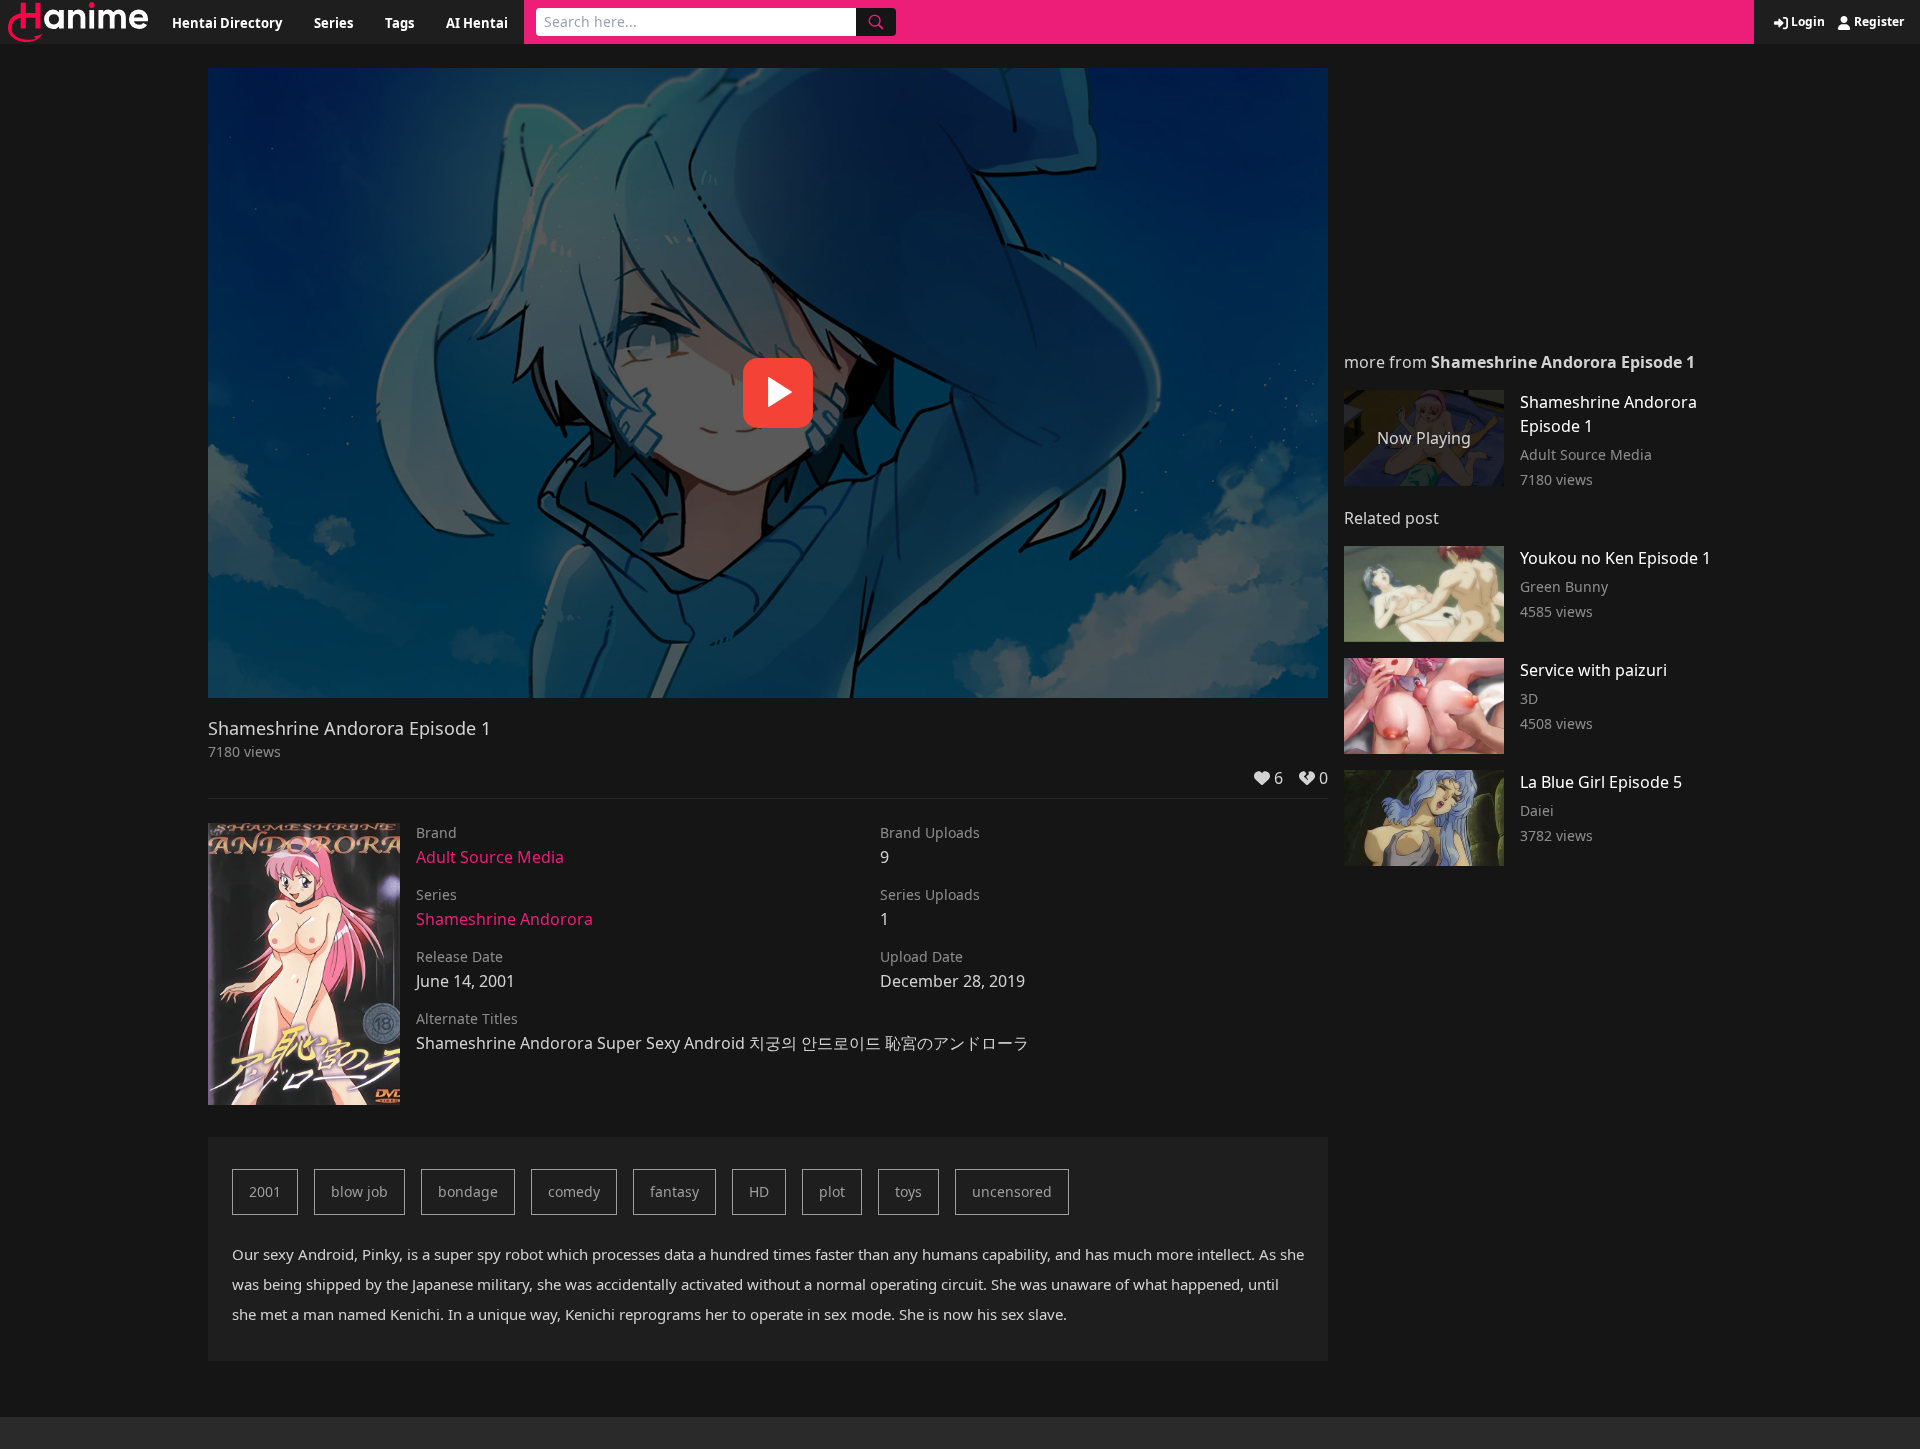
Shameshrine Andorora (504, 919)
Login (1806, 22)
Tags (399, 23)
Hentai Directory (227, 23)
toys (908, 1191)
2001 (265, 1191)
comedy (574, 1191)
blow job (359, 1191)
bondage (468, 1191)
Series (333, 23)
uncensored (1012, 1191)
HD (759, 1191)
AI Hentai (477, 23)
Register (1877, 22)
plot (832, 1191)
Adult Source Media (490, 857)
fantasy (674, 1191)
